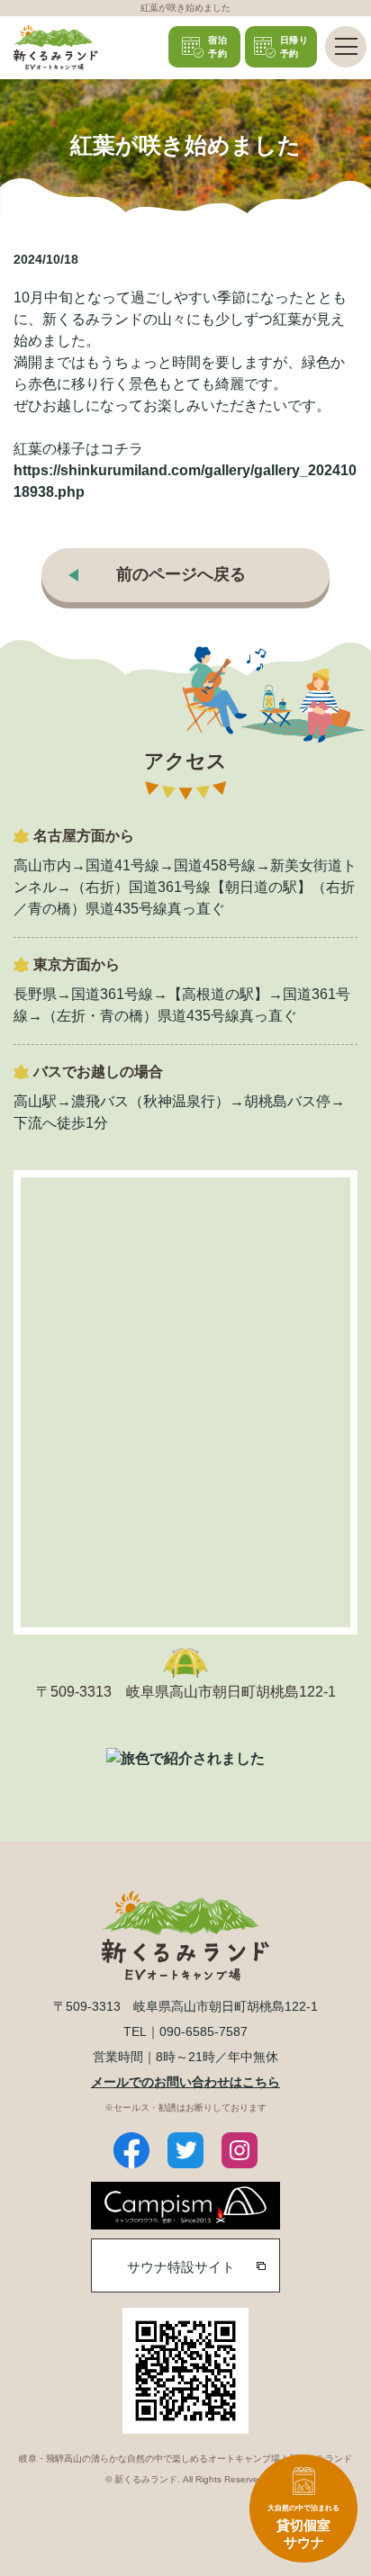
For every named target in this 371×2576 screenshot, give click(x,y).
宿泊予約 (217, 47)
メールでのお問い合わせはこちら (185, 2082)
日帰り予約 (294, 47)
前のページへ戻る (181, 574)
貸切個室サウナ (303, 2527)
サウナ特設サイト (181, 2267)
